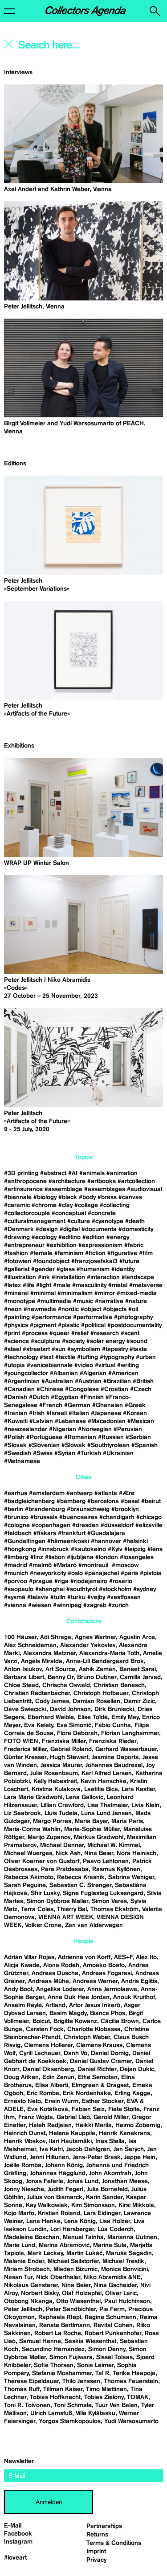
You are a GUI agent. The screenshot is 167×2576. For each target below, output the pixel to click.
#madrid (16, 1565)
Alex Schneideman (30, 1645)
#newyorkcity (48, 1573)
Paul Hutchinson (127, 2301)
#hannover (106, 1541)
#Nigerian (63, 1429)
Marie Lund (20, 2245)
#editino (69, 1237)
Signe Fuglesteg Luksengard (103, 1893)
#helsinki (135, 1541)
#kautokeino (88, 1549)
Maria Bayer (91, 1821)
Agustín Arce (137, 1637)
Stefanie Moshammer (62, 2373)
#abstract (53, 1173)
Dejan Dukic (137, 2069)
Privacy (96, 2560)
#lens (155, 1549)
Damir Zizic (139, 1701)
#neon (13, 1309)
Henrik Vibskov (25, 2141)
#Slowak (73, 1445)
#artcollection (136, 1181)
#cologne (17, 1525)
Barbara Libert (24, 1677)
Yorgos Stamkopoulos (70, 2421)
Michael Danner (62, 1845)
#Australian (57, 1381)
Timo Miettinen (106, 2389)
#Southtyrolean (108, 1445)
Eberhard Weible (51, 1717)
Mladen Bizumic (75, 2269)
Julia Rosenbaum (54, 1773)
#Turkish (89, 1453)
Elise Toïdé (93, 1717)
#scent (130, 1333)
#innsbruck (53, 1549)
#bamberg (71, 1501)
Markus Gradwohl (99, 1837)
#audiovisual (145, 1189)
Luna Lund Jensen (106, 1813)
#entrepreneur (24, 1245)
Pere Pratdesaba (65, 1869)
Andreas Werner (95, 1981)
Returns (97, 2535)
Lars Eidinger (102, 2213)
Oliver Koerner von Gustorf (42, 1861)
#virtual (105, 1365)
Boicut (41, 2021)
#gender (43, 1269)
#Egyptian (65, 1397)
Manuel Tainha (83, 2237)
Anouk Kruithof (134, 1997)
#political (93, 1325)
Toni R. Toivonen (27, 2405)
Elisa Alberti (52, 2085)
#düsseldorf (117, 1525)
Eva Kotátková (48, 2109)
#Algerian (93, 1373)
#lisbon (55, 1557)
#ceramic (17, 1205)
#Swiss (43, 1453)
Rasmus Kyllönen (116, 1869)
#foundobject (51, 1261)
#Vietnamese (22, 1461)
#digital (70, 1229)
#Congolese (82, 1389)
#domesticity (136, 1229)
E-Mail (13, 2526)
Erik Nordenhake (87, 2093)
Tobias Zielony (104, 2397)
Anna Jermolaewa (112, 1989)
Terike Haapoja (134, 2373)
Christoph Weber (87, 2037)
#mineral (16, 1293)
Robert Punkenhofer (113, 2333)
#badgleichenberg (29, 1501)
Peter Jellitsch (23, 2309)
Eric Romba (43, 2093)
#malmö (40, 1565)
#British (143, 1381)
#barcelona (103, 1501)
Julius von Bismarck (55, 2197)
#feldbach (18, 1533)
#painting (17, 1317)
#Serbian (138, 1437)
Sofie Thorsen (54, 2365)
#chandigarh (117, 1517)
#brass (107, 1197)
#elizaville (149, 1525)
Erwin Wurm (61, 2101)
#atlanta (106, 1493)
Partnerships (104, 2526)
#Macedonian (107, 1421)
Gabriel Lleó (73, 2117)
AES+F (123, 1957)
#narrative (109, 1301)
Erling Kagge (132, 2093)
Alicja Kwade (22, 1965)
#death (135, 1221)
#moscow (125, 1565)
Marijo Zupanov (49, 1837)
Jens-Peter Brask (97, 2157)
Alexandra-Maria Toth (109, 1653)
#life (29, 1285)
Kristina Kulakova (56, 1789)
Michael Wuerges (28, 1853)
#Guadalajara (106, 1533)
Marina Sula (110, 2245)
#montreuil (94, 1565)
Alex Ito (146, 1957)
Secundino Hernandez (53, 2349)
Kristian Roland (59, 2213)
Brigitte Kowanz (75, 2021)
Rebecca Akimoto (29, 1877)
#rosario (121, 1581)
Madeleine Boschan (32, 2237)
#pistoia (151, 1573)
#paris (129, 1573)
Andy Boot (18, 1989)
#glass (66, 1269)
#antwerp (79, 1493)
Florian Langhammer (130, 1733)
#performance (51, 1317)
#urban (146, 1357)
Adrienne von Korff (84, 1957)
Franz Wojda (36, 2117)
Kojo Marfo (19, 2213)
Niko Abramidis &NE (112, 2277)
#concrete (102, 1213)
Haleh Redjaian (50, 2125)
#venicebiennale (50, 1365)
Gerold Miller (111, 2117)
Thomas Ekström (114, 1909)
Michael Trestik (123, 2261)
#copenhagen (51, 1525)
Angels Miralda (42, 1661)
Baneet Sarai (138, 1669)
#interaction (103, 1277)
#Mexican (141, 1421)
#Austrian (88, 1381)
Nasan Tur (18, 2277)
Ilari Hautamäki (70, 2141)
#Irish (37, 1413)
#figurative (122, 1253)
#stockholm (115, 1589)
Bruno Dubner (97, 1677)
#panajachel (102, 1573)
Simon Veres (109, 1901)
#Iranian (16, 1413)
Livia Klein (145, 1805)
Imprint (96, 2552)
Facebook (18, 2534)
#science (16, 1341)
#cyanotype (108, 1221)
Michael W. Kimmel (114, 1845)
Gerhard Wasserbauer (126, 1749)
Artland (55, 2005)
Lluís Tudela (61, 1813)
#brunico (16, 1517)
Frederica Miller (25, 1749)
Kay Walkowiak (47, 2205)
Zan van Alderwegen (94, 1925)
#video (84, 1365)
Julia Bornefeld (107, 2189)
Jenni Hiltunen (49, 2157)
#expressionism (100, 1245)
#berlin (14, 1509)
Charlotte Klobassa (94, 2029)
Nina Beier (99, 1853)
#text (47, 1357)
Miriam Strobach (27, 2269)
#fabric (134, 1245)
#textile (65, 1357)
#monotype (20, 1301)
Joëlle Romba (23, 2165)
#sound (137, 1341)
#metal (118, 1285)
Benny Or (61, 1677)
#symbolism (84, 1349)
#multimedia (54, 1301)
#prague (41, 1581)
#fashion (16, 1253)
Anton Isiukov (23, 1669)
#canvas (130, 1197)
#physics (16, 1325)
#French (51, 1405)
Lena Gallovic (85, 1797)
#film (146, 1253)
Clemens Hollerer (48, 2045)
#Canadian (19, 1389)
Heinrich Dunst (25, 2133)
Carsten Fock (45, 2029)
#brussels (44, 1517)
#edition (94, 1237)
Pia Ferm (112, 2309)
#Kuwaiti (16, 1421)
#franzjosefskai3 (94, 1261)
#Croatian (114, 1389)
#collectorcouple (27, 1213)
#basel (130, 1501)
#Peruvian (128, 1429)
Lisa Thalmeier (108, 1805)
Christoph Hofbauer (101, 1693)
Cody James (52, 1701)
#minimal (43, 1293)
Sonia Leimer (95, 2365)
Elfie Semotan (98, 2077)
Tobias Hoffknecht (55, 2397)
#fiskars (45, 1533)
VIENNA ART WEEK (66, 1917)
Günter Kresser (25, 1757)
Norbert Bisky (40, 2293)
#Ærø (127, 1493)
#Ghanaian (108, 1405)
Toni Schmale (73, 2405)
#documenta (99, 1229)
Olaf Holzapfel (82, 2293)
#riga (61, 1581)
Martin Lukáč (84, 2253)
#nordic (68, 1309)
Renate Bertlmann (65, 2325)
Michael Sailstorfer (73, 2261)
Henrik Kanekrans (124, 2133)
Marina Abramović (64, 2245)
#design (47, 1229)
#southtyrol (82, 1589)
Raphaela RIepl (60, 2317)
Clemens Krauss (99, 2045)
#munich (16, 1573)
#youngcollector (26, 1373)
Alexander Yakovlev (88, 1645)
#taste (138, 1349)
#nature (136, 1301)
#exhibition (61, 1245)
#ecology (44, 1237)
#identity (123, 1269)
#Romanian (80, 1437)
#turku (76, 1597)
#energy (118, 1237)
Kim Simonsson (93, 2205)
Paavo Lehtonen (106, 1861)
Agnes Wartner (95, 1637)
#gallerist (17, 1269)
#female (41, 1253)
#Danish (16, 1397)
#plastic (69, 1325)
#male (62, 1285)
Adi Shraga (56, 1637)
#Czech (141, 1389)
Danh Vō (75, 2053)
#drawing (17, 1237)
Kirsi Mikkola (136, 2205)
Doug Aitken (21, 2077)
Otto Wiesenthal (78, 2301)
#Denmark (19, 1229)
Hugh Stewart (69, 1757)
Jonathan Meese (125, 2181)
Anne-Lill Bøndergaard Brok (105, 1661)
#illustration (20, 1277)
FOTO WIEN (21, 1741)
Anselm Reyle (23, 2005)
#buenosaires (78, 1517)
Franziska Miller (64, 1741)
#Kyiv (115, 1549)
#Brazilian (117, 1381)
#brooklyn (125, 1509)
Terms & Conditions (114, 2543)
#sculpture (45, 1341)
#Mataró (65, 1565)
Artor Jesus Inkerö (95, 2005)
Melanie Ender (24, 2261)
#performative (93, 1317)
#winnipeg (67, 1605)
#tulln (58, 1597)
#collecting (115, 1205)
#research (105, 1333)
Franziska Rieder (113, 1741)
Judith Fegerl (65, 2189)
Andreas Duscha (55, 1973)
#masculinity (89, 1285)
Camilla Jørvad (140, 1677)
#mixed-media (137, 1293)
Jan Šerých (129, 2149)
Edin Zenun (58, 2077)
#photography (133, 1317)
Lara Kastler (138, 1789)
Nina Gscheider (115, 2285)
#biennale (18, 1197)
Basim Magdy (68, 2013)
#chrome (44, 1205)
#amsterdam (47, 1493)
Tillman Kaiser (63, 2389)
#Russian (111, 1437)
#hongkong (20, 1549)
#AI (73, 1173)
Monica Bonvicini (124, 2269)
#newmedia (40, 1309)
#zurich (118, 1605)
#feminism (69, 1253)
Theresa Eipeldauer (31, 2381)
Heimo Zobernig (138, 2125)
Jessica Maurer (61, 1765)
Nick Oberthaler (58, 2277)
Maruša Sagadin (129, 2253)
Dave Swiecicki (25, 1709)
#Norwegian (95, 1429)
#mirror (105, 1293)
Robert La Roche (58, 2333)
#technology (21, 1357)
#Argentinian (22, 1381)
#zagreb (95, 1605)
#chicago (149, 1517)
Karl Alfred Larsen (107, 1773)
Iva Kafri (51, 2149)
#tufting (88, 1357)
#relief (80, 1333)
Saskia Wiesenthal (90, 2341)
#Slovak (15, 1445)
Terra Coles (37, 1909)
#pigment (43, 1325)
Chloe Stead (21, 1685)
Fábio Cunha (113, 1725)
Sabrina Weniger (131, 1877)
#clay (65, 1205)
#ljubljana (80, 1557)
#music (83, 1301)
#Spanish (145, 1445)
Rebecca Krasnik (81, 1877)
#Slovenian (44, 1445)
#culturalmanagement (35, 1221)
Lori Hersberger (72, 2229)
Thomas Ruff (22, 2389)
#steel (12, 1349)
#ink (44, 1277)
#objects (115, 1309)
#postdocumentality (134, 1325)
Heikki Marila (94, 2125)
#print (12, 1333)
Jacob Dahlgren (88, 2149)
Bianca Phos (108, 2013)
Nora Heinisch (136, 1853)
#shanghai (50, 1589)
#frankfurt (72, 1533)
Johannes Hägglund (58, 2173)
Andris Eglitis (139, 1981)
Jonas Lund (83, 2181)
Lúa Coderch (116, 2229)
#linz (37, 1557)
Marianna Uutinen (132, 2237)
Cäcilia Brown (120, 2021)
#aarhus (16, 1493)
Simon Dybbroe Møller (57, 1901)
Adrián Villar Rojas (29, 1957)
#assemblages (105, 1189)
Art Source (60, 1669)
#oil (133, 1309)
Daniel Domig (110, 2053)
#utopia (14, 1365)
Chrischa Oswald (66, 1685)
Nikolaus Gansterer (31, 2285)
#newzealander (26, 1429)
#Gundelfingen (25, 1541)
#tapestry (115, 1349)
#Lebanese (70, 1421)
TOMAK (138, 2397)
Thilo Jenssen (81, 2381)
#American (123, 1373)
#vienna (15, 1605)
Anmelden (49, 2502)
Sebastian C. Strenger (80, 1885)
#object (91, 1309)
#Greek (135, 1405)
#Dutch (39, 1397)
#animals (92, 1173)
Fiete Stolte (124, 2109)
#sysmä (15, 1597)
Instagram (18, 2542)
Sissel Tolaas (114, 2357)
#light (44, 1285)
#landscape (138, 1277)
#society (73, 1341)
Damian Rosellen (96, 1701)
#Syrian (65, 1453)
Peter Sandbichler (71, 2309)
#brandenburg (45, 1509)
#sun (59, 1349)
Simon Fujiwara (71, 2357)
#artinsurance (23, 1189)
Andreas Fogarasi (107, 1973)
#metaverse (146, 1285)
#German (77, 1405)
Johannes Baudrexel (114, 1765)
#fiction (95, 1253)
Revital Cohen (113, 2325)
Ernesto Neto (22, 2101)
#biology (45, 1197)
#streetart (36, 1349)
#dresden (86, 1525)
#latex (12, 1285)
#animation (122, 1173)
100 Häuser (20, 1637)
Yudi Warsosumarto (131, 2421)
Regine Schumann (110, 2317)
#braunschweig (88, 1509)
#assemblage (63, 1189)
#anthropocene (25, 1181)
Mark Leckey (45, 2253)
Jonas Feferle (45, 2181)
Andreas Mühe (49, 1981)
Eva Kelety (39, 1725)
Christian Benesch (119, 1685)
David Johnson (70, 1709)
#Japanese (106, 1413)
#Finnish (92, 1397)
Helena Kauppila (72, 2133)
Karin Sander (104, 2197)
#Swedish (18, 1453)
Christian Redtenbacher (37, 1693)
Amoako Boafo (104, 1965)
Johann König (64, 2165)
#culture (79, 1221)
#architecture (67, 1181)
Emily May (125, 1717)
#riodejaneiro (89, 1581)
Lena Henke (43, 2221)
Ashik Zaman (97, 1669)
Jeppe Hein (140, 2157)
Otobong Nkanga (28, 2301)
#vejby (96, 1597)
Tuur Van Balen (116, 2405)
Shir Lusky (45, 1893)
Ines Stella (110, 2141)
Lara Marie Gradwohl (33, 1797)
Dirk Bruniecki (114, 1709)
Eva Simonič (74, 1725)
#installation (68, 1277)
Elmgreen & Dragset (100, 2085)
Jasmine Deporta (115, 1757)
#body (87, 1197)
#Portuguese (44, 1437)
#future (129, 1261)
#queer (59, 1333)
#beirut (151, 1501)
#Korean (135, 1413)
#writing (128, 1365)
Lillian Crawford (62, 1805)
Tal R (102, 2373)
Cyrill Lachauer (40, 2053)
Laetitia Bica (101, 1789)
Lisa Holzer (115, 2221)
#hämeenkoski (68, 1541)
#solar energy (106, 1341)
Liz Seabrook (22, 1813)
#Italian (79, 1413)
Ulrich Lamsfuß (51, 2413)
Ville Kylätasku (96, 2413)
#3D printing (21, 1173)
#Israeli (57, 1413)
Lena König (80, 2221)
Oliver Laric (121, 2293)
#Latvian (41, 1421)
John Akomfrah (110, 2173)
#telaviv (38, 1597)
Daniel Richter (97, 2069)
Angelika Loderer (60, 1989)
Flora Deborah (77, 1733)
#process (35, 1333)
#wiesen (40, 1605)
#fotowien (18, 1261)
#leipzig (135, 1549)
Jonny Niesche (24, 2189)
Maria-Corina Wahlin (32, 1829)
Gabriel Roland (71, 1749)
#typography (117, 1357)
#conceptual (69, 1213)
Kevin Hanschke (104, 1781)
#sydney (145, 1589)
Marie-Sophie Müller (92, 1829)
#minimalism (75, 1293)
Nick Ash (68, 1853)
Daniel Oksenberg (48, 2069)
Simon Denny (107, 2349)
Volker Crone (43, 1925)
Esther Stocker (103, 2101)
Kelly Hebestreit (55, 1781)
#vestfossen (124, 1597)
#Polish (14, 1437)
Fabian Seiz (88, 2109)
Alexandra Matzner (49, 1653)
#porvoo (16, 1581)
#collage (86, 1205)
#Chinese (50, 1389)
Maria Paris (127, 1821)
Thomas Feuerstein (131, 2381)
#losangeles (137, 1557)
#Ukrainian (118, 1453)
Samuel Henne (40, 2341)
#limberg (16, 1557)
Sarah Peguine (25, 1885)
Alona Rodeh (61, 1965)
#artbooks (102, 1181)
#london (107, 1557)
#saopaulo (19, 1589)
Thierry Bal (72, 1909)
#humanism (93, 1269)
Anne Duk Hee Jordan (79, 1997)
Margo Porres (52, 1821)
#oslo (75, 1573)
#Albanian (64, 1373)
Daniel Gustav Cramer (101, 2061)
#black (68, 1197)
